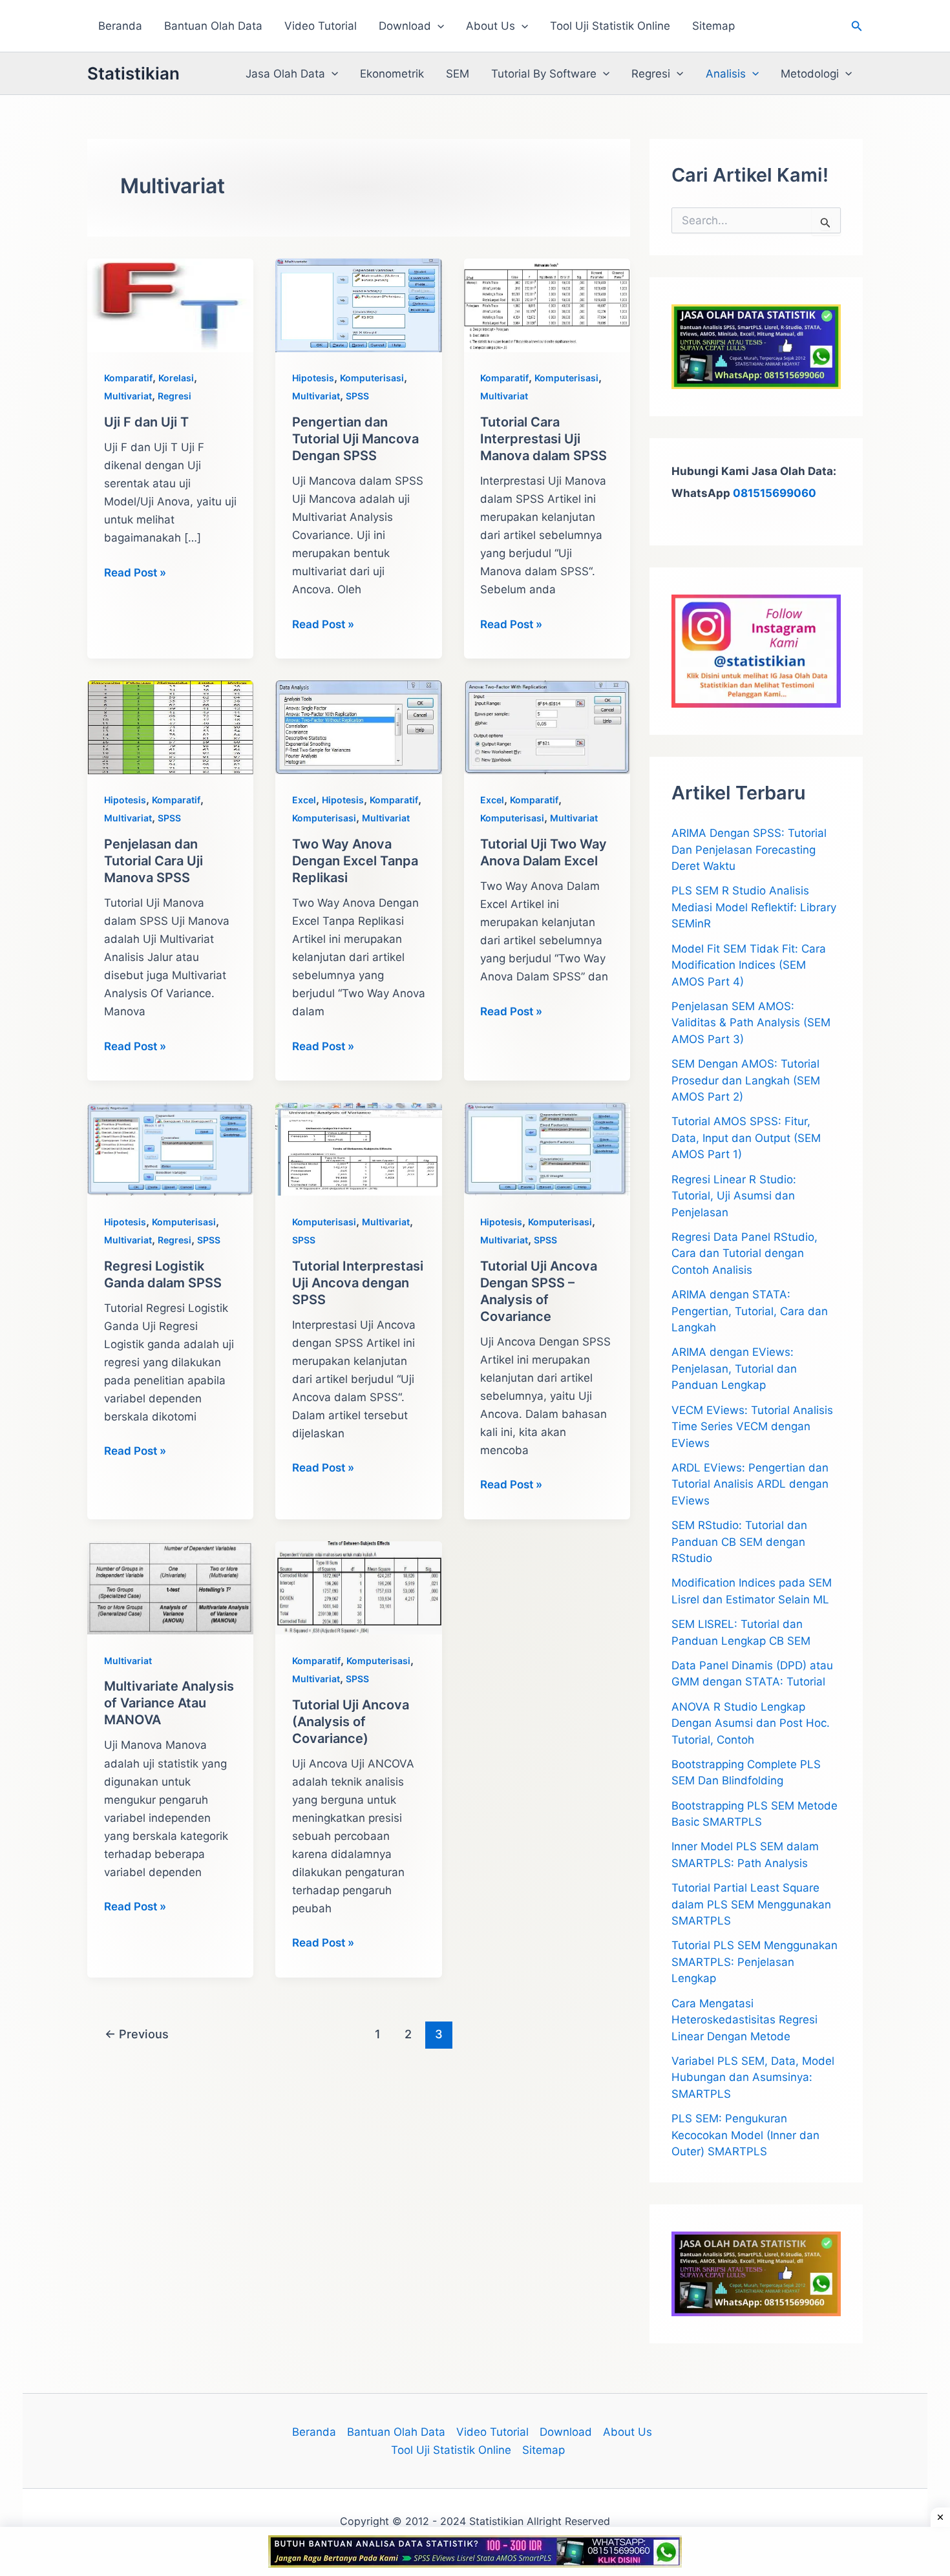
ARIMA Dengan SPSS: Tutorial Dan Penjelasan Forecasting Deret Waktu (749, 850)
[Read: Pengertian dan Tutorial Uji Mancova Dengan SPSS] (358, 304)
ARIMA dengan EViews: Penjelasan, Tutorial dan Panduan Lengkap (734, 1368)
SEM (458, 74)
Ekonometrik (392, 74)
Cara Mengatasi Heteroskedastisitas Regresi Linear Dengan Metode (744, 2020)
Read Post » (135, 574)
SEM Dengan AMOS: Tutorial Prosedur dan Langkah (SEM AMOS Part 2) (746, 1080)
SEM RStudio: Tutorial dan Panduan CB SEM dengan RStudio (739, 1542)
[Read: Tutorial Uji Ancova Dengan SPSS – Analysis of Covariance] (547, 1148)
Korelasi (176, 378)
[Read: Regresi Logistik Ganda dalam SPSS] (170, 1148)
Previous (137, 2034)
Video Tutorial (321, 26)
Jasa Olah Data (285, 74)
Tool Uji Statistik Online (610, 26)
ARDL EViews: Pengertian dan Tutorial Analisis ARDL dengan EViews (750, 1484)
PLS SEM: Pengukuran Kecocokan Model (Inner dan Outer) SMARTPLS (745, 2135)
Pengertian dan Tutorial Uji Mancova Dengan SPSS (355, 439)
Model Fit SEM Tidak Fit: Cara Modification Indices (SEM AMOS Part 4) (749, 965)
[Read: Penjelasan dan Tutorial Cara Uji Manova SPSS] (170, 726)
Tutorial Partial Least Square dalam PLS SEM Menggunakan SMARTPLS (751, 1904)
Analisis (726, 74)
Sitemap (713, 26)
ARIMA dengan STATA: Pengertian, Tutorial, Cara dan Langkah (750, 1311)
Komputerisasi (372, 378)
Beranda (120, 26)
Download (405, 26)
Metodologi (810, 74)
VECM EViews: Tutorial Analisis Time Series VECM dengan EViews (752, 1427)
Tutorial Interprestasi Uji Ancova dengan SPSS (358, 1283)
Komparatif (128, 378)
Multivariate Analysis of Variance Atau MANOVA (169, 1703)
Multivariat (128, 396)
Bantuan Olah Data (213, 26)
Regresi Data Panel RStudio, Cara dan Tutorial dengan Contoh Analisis (744, 1253)
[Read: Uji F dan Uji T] (170, 304)
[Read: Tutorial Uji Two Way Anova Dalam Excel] (547, 726)
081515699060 (775, 493)
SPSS (357, 396)
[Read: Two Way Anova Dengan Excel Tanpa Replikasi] (358, 726)
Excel (304, 800)
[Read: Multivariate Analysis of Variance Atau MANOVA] (170, 1587)
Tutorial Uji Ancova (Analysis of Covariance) (351, 1722)
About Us (491, 26)
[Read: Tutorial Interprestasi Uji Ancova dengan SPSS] (358, 1148)
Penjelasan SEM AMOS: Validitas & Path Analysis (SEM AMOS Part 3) (751, 1023)
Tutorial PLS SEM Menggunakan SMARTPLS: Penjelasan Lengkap (755, 1962)
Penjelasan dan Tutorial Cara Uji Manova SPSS (153, 861)
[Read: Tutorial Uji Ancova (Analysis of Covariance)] (358, 1587)
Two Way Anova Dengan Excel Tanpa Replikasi (355, 861)
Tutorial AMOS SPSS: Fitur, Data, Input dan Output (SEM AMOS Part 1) (746, 1138)
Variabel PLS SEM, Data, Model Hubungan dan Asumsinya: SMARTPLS (753, 2077)
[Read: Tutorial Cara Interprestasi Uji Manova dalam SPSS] (547, 304)
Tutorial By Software (544, 74)
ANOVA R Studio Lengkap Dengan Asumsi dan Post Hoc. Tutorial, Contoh (751, 1723)
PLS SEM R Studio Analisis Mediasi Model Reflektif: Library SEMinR (754, 907)
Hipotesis (313, 378)
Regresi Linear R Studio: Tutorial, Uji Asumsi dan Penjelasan (734, 1196)
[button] (438, 26)
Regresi (651, 74)
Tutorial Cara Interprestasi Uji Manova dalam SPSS (544, 439)
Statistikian (133, 73)
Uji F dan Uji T (146, 422)
